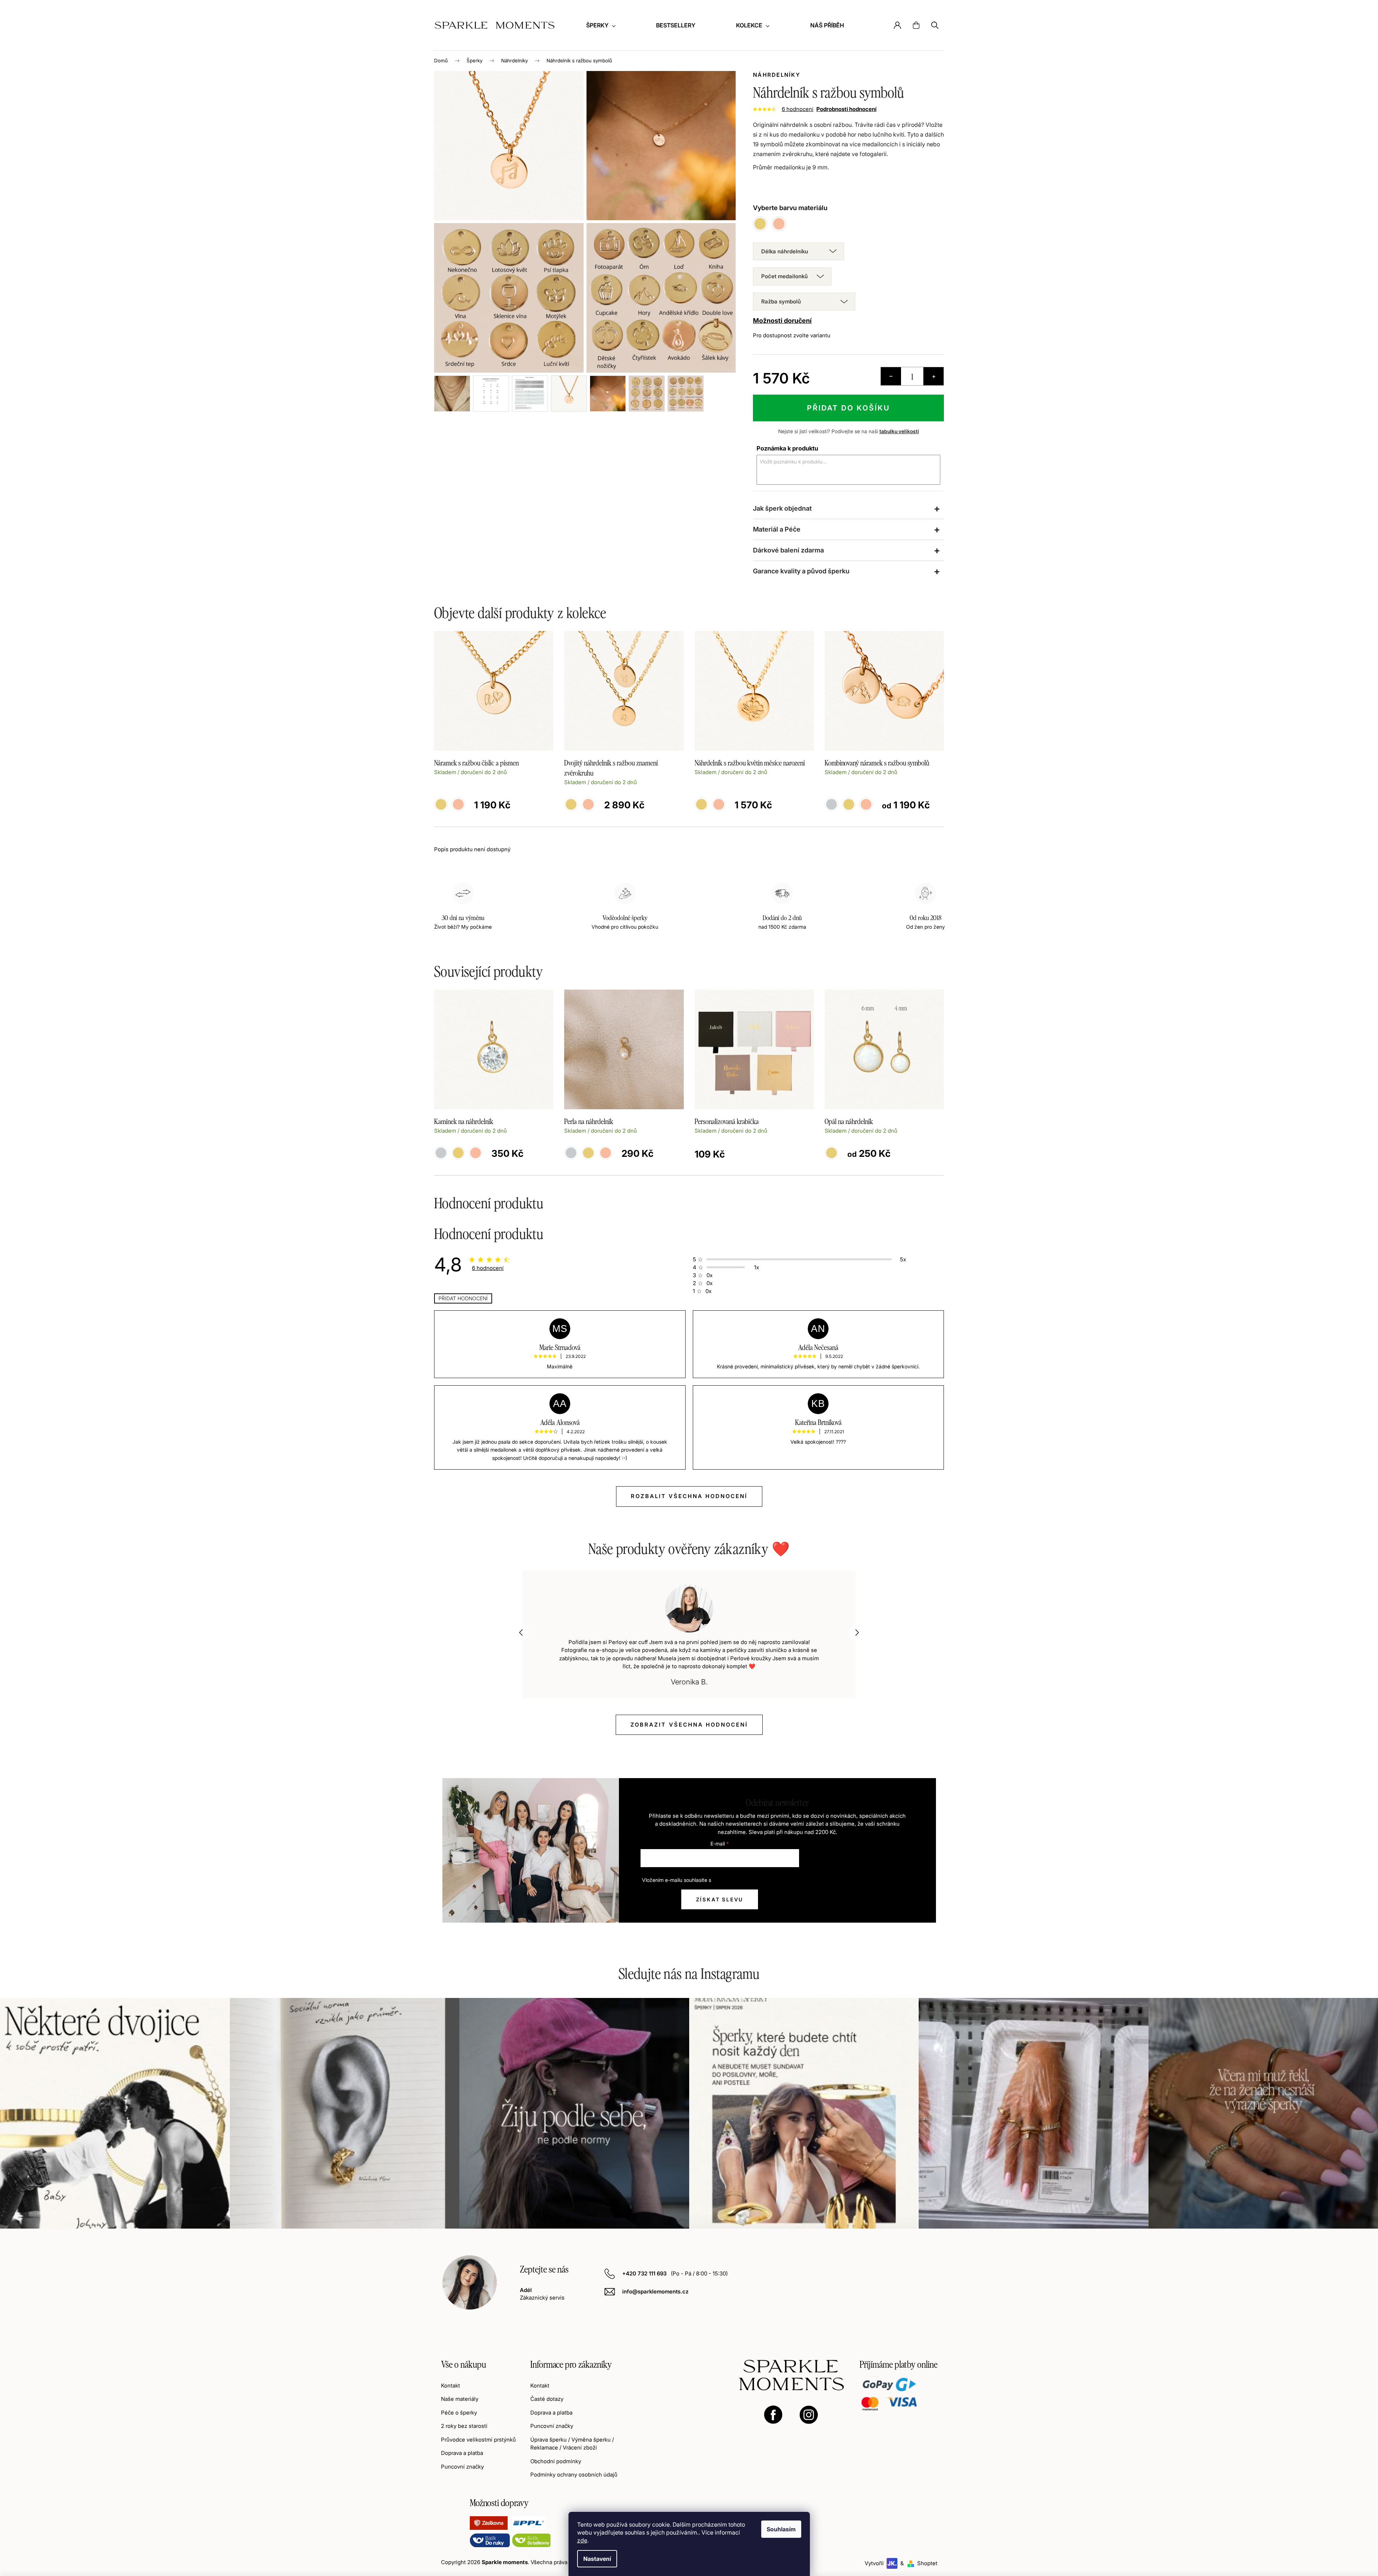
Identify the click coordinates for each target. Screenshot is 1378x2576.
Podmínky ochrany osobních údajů (574, 2475)
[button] (521, 1633)
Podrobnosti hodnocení (846, 109)
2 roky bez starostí (464, 2426)
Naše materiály (460, 2399)
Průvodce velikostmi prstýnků (478, 2440)
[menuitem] (601, 25)
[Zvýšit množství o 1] (933, 376)
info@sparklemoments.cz (655, 2291)
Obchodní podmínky (556, 2461)
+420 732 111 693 (645, 2273)
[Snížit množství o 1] (891, 376)
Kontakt (451, 2386)
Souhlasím (781, 2529)
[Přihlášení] (897, 25)
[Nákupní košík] (916, 25)
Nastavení (597, 2559)
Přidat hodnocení (463, 1298)
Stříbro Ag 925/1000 (441, 1153)
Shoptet (927, 2563)
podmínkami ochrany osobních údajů (755, 1880)
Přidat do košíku (849, 408)
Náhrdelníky (777, 75)
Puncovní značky (462, 2467)
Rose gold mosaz (606, 1153)
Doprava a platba (462, 2453)
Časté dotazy (547, 2399)
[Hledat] (935, 25)
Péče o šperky (459, 2413)
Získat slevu (720, 1899)
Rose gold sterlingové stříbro (476, 1153)
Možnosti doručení (782, 321)
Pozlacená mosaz (458, 1153)
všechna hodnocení (689, 1725)
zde (582, 2540)
